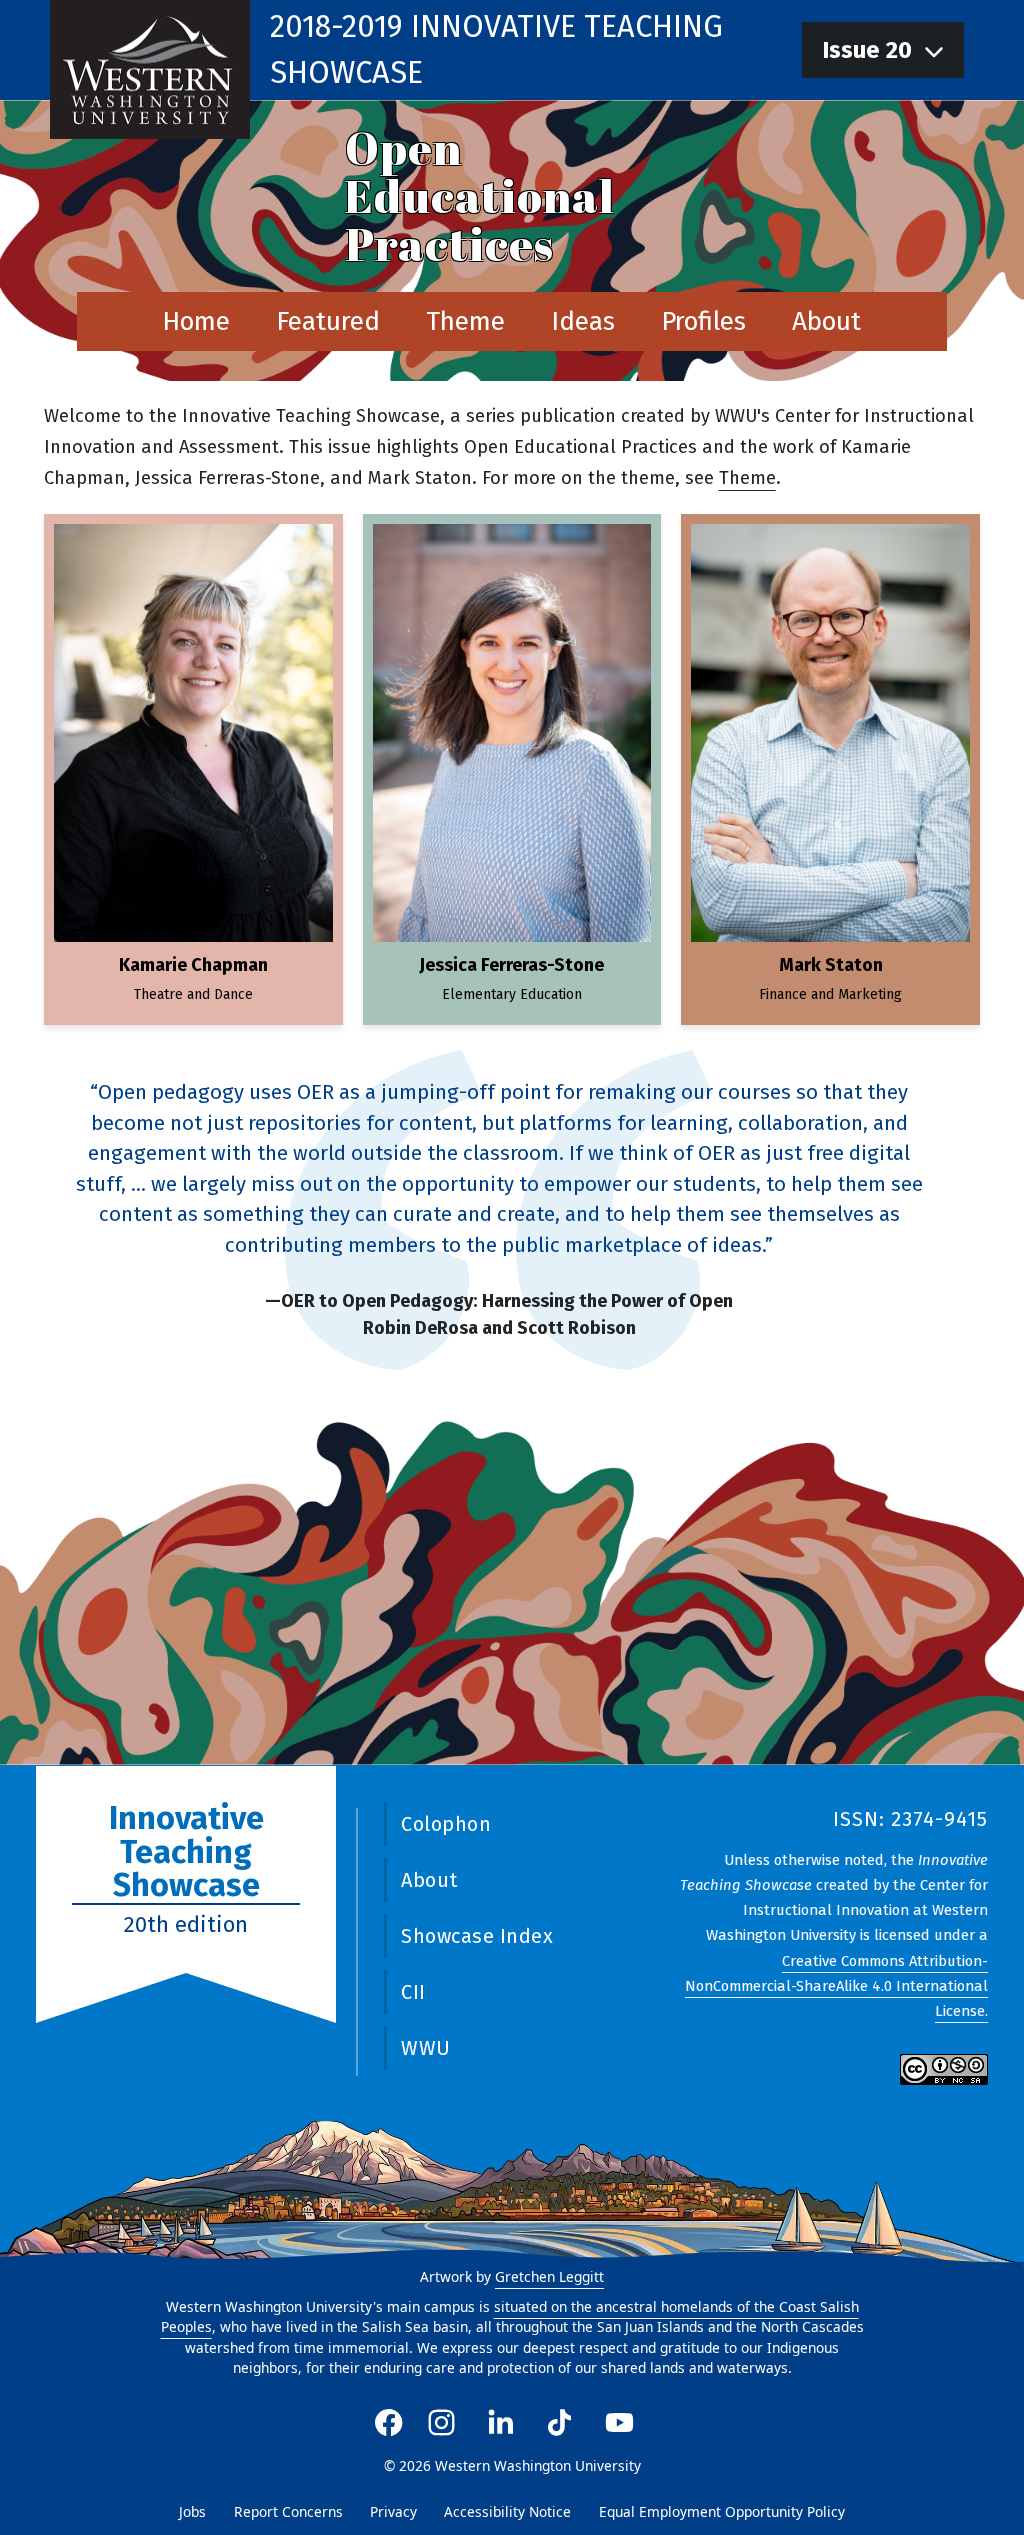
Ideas (583, 321)
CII (413, 1992)
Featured (328, 321)
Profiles (703, 321)
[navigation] (883, 50)
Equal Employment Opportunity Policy (722, 2511)
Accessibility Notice (507, 2511)
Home (196, 321)
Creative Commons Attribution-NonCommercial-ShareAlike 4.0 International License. (836, 1986)
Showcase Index (477, 1936)
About (826, 321)
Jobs (192, 2511)
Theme (465, 321)
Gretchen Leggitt (549, 2276)
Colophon (446, 1824)
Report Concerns (288, 2511)
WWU (426, 2048)
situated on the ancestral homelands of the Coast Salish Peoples (510, 2317)
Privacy (393, 2511)
